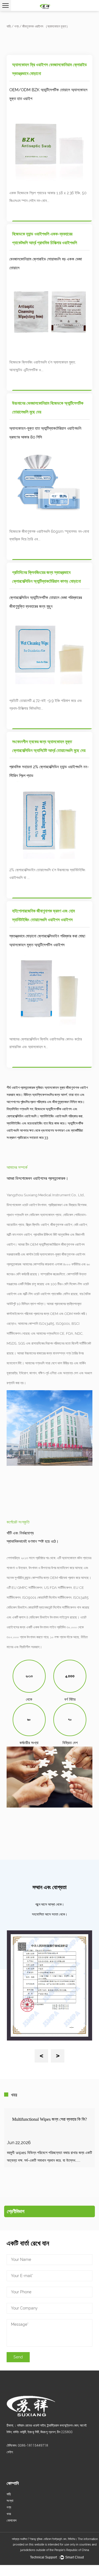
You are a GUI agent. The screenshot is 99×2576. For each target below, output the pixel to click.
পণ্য (16, 26)
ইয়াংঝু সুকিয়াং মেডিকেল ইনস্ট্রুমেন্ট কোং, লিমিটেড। (54, 2539)
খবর (9, 2514)
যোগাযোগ (12, 2521)
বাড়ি (9, 26)
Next (58, 2056)
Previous (42, 2056)
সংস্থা (10, 2501)
